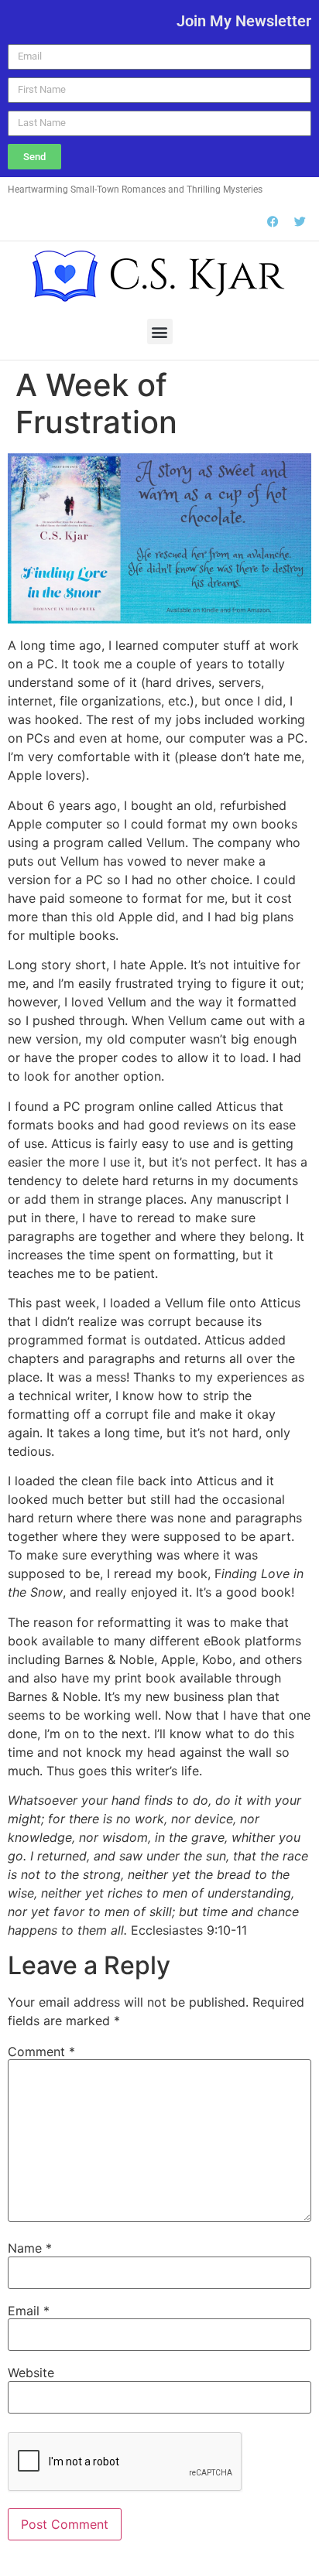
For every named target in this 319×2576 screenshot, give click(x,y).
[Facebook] (273, 221)
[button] (160, 331)
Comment (41, 2052)
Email (29, 2311)
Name (30, 2248)
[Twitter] (300, 221)
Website (31, 2373)
